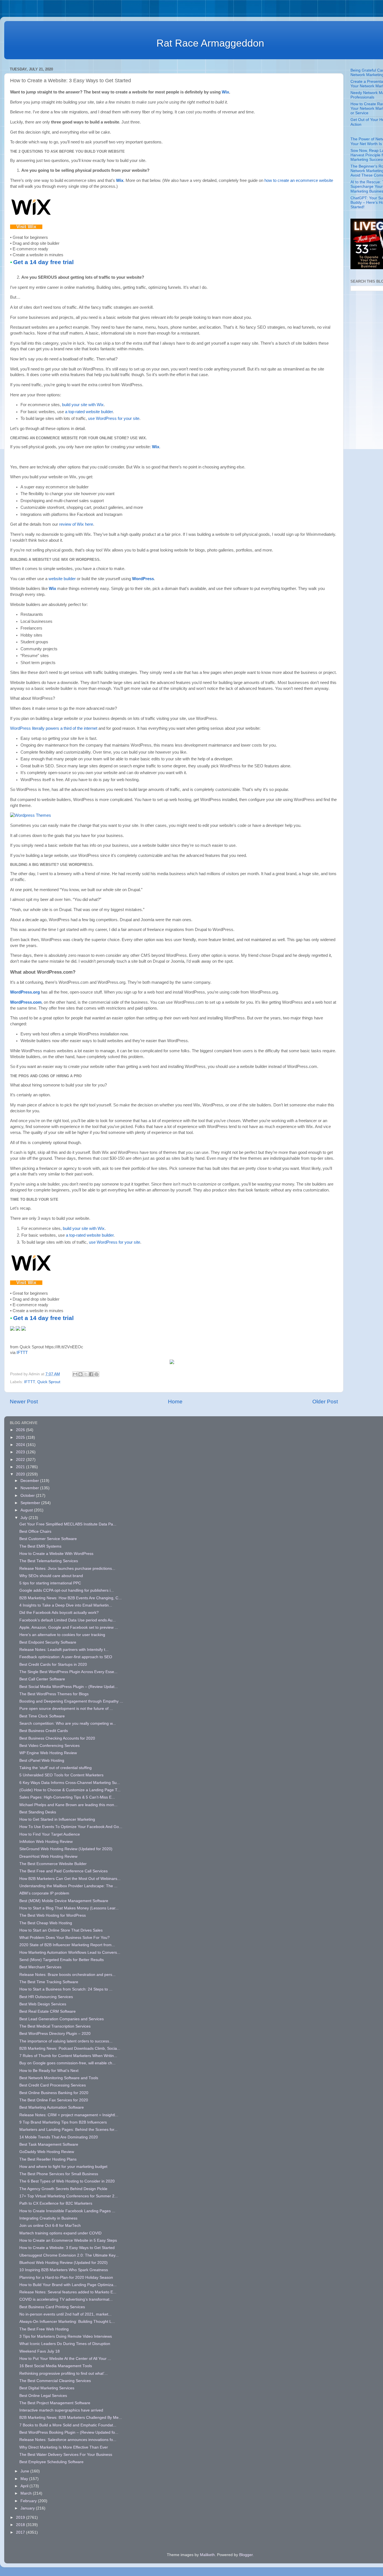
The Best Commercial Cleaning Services (55, 2381)
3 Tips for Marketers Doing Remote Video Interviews (66, 2336)
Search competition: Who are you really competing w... (68, 1723)
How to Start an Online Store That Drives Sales (61, 1930)
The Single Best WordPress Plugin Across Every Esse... (68, 1672)
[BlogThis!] (80, 1374)
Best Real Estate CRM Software (48, 2011)
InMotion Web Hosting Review (46, 1842)
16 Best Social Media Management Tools (56, 2366)
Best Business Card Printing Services (52, 2307)
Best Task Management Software (49, 2144)
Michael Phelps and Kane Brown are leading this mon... (68, 1805)
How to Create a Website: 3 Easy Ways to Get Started (67, 2248)
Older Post (325, 1402)
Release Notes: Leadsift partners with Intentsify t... (64, 1650)
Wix (225, 92)
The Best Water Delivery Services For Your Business (66, 2455)
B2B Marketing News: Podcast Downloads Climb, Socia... (70, 2048)
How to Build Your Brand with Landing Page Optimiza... (68, 2285)
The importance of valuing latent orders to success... (66, 2041)
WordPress (143, 579)
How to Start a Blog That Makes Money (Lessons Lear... (69, 1908)
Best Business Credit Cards (44, 1731)
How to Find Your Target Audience (50, 1834)
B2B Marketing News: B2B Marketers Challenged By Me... (71, 2418)
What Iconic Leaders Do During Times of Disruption (65, 2344)
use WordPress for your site (114, 418)
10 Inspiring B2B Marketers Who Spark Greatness (64, 2270)
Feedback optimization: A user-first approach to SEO (66, 1657)
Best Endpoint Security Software (48, 1642)
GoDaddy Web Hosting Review (47, 2152)
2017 (21, 2532)
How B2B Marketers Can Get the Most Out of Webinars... (70, 1879)
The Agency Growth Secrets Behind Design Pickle (63, 2189)
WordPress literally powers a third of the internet (54, 728)
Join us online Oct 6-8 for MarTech (50, 2226)
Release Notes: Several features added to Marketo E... (68, 2292)
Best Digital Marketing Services (47, 2388)
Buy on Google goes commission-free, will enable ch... (67, 2063)
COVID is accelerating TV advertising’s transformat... (66, 2299)
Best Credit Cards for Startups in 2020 (53, 1665)
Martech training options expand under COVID (60, 2233)
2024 (21, 1445)
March (27, 2493)
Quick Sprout (49, 1382)
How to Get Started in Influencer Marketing (57, 1819)
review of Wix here (76, 524)
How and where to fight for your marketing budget (63, 2167)
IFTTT (22, 1353)
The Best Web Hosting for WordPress (53, 1915)
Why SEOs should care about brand (51, 1576)
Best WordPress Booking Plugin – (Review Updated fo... (69, 2432)
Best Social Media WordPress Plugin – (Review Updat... (69, 1687)
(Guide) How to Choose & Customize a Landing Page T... (70, 1790)
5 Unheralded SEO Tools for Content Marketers (61, 1775)
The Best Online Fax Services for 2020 (54, 2100)
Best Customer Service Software (48, 1539)
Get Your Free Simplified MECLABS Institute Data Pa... (68, 1524)
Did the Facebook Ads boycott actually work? (59, 1613)
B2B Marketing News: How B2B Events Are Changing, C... (71, 1598)
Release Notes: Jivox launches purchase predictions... (67, 1569)
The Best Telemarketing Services (49, 1561)
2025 (21, 1437)
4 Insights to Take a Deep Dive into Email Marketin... (66, 1605)
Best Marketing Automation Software (52, 2107)
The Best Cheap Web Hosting (46, 1923)
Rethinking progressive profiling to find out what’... (64, 2373)
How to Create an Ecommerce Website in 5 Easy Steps (68, 2240)
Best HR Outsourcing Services (46, 1997)
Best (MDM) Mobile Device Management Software (64, 1901)
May (25, 2479)
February (29, 2501)
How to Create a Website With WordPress (56, 1554)
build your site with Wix (83, 405)
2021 (21, 1467)
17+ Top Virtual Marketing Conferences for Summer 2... (69, 2196)
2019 (21, 2517)
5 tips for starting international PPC (50, 1583)
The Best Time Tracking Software (49, 1982)
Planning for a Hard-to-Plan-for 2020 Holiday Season (66, 2278)
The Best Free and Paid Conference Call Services (64, 1871)
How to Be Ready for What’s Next (49, 2071)
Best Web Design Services (43, 2004)
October (28, 1496)
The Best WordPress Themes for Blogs (54, 1694)
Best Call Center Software (42, 1679)
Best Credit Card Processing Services (53, 2085)
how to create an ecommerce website (299, 180)
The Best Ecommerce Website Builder (53, 1864)
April (25, 2486)
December (30, 1481)
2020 (21, 1474)
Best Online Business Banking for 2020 (54, 2093)
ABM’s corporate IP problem (44, 1893)
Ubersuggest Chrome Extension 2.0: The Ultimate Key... (69, 2255)
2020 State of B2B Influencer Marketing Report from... (67, 1945)
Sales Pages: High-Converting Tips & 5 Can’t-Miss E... (67, 1797)
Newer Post (24, 1402)
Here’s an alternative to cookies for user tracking (62, 1635)
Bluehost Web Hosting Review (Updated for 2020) (64, 2263)
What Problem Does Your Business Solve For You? (64, 1938)
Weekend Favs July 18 (40, 2351)
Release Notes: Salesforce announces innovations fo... (68, 2440)
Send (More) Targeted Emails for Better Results (62, 1960)
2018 (21, 2525)
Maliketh (207, 2555)
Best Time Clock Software (42, 1716)
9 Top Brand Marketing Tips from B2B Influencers (63, 2122)
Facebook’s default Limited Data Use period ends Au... (68, 1620)
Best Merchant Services (40, 1967)
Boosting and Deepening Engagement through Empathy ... (71, 1701)
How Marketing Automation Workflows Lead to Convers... (70, 1952)
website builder (62, 579)
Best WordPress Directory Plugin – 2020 (55, 2034)
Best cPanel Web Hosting (42, 1761)
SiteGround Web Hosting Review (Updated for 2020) (66, 1849)
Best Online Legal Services (43, 2396)
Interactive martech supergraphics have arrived (61, 2410)
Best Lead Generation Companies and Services (62, 2019)
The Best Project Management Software (55, 2403)
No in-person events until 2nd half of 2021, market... (65, 2314)
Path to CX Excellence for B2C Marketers (56, 2203)
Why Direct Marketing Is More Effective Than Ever (64, 2447)
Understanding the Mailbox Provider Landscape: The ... (68, 1886)
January (28, 2508)
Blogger (246, 2555)
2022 (21, 1460)
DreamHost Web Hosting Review (48, 1856)
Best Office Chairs (35, 1531)
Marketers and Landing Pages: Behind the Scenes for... (68, 2130)
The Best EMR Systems (40, 1546)
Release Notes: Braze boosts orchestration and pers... (67, 1975)
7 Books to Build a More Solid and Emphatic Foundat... (68, 2425)
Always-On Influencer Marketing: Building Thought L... (67, 2322)
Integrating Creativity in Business (48, 2218)
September (31, 1503)
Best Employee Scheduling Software (51, 2462)
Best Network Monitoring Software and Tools (59, 2078)
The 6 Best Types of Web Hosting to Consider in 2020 (67, 2181)
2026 (21, 1430)
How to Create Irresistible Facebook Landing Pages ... (67, 2211)
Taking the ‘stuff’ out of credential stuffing (56, 1768)
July (25, 1518)
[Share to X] (86, 1374)
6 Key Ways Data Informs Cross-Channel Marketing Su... (70, 1783)
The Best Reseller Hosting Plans (48, 2159)
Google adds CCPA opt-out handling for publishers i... (67, 1590)
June (25, 2471)
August (27, 1510)
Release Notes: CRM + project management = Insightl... (69, 2115)
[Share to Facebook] (91, 1374)
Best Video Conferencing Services (49, 1746)
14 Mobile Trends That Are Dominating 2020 (59, 2137)
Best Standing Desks (38, 1812)
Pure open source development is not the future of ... (66, 1709)
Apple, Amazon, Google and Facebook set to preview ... (69, 1627)
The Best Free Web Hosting (44, 2329)
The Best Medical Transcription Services (55, 2026)
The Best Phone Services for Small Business (59, 2174)
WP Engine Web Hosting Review (48, 1753)
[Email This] (75, 1374)
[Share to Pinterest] (96, 1374)
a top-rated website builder (89, 412)
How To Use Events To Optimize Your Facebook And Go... (71, 1827)
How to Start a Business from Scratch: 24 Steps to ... (66, 1989)
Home (175, 1402)
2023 (21, 1452)
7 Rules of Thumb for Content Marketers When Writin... (68, 2056)
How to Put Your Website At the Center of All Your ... (65, 2359)
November (30, 1488)
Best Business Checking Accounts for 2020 (57, 1738)
